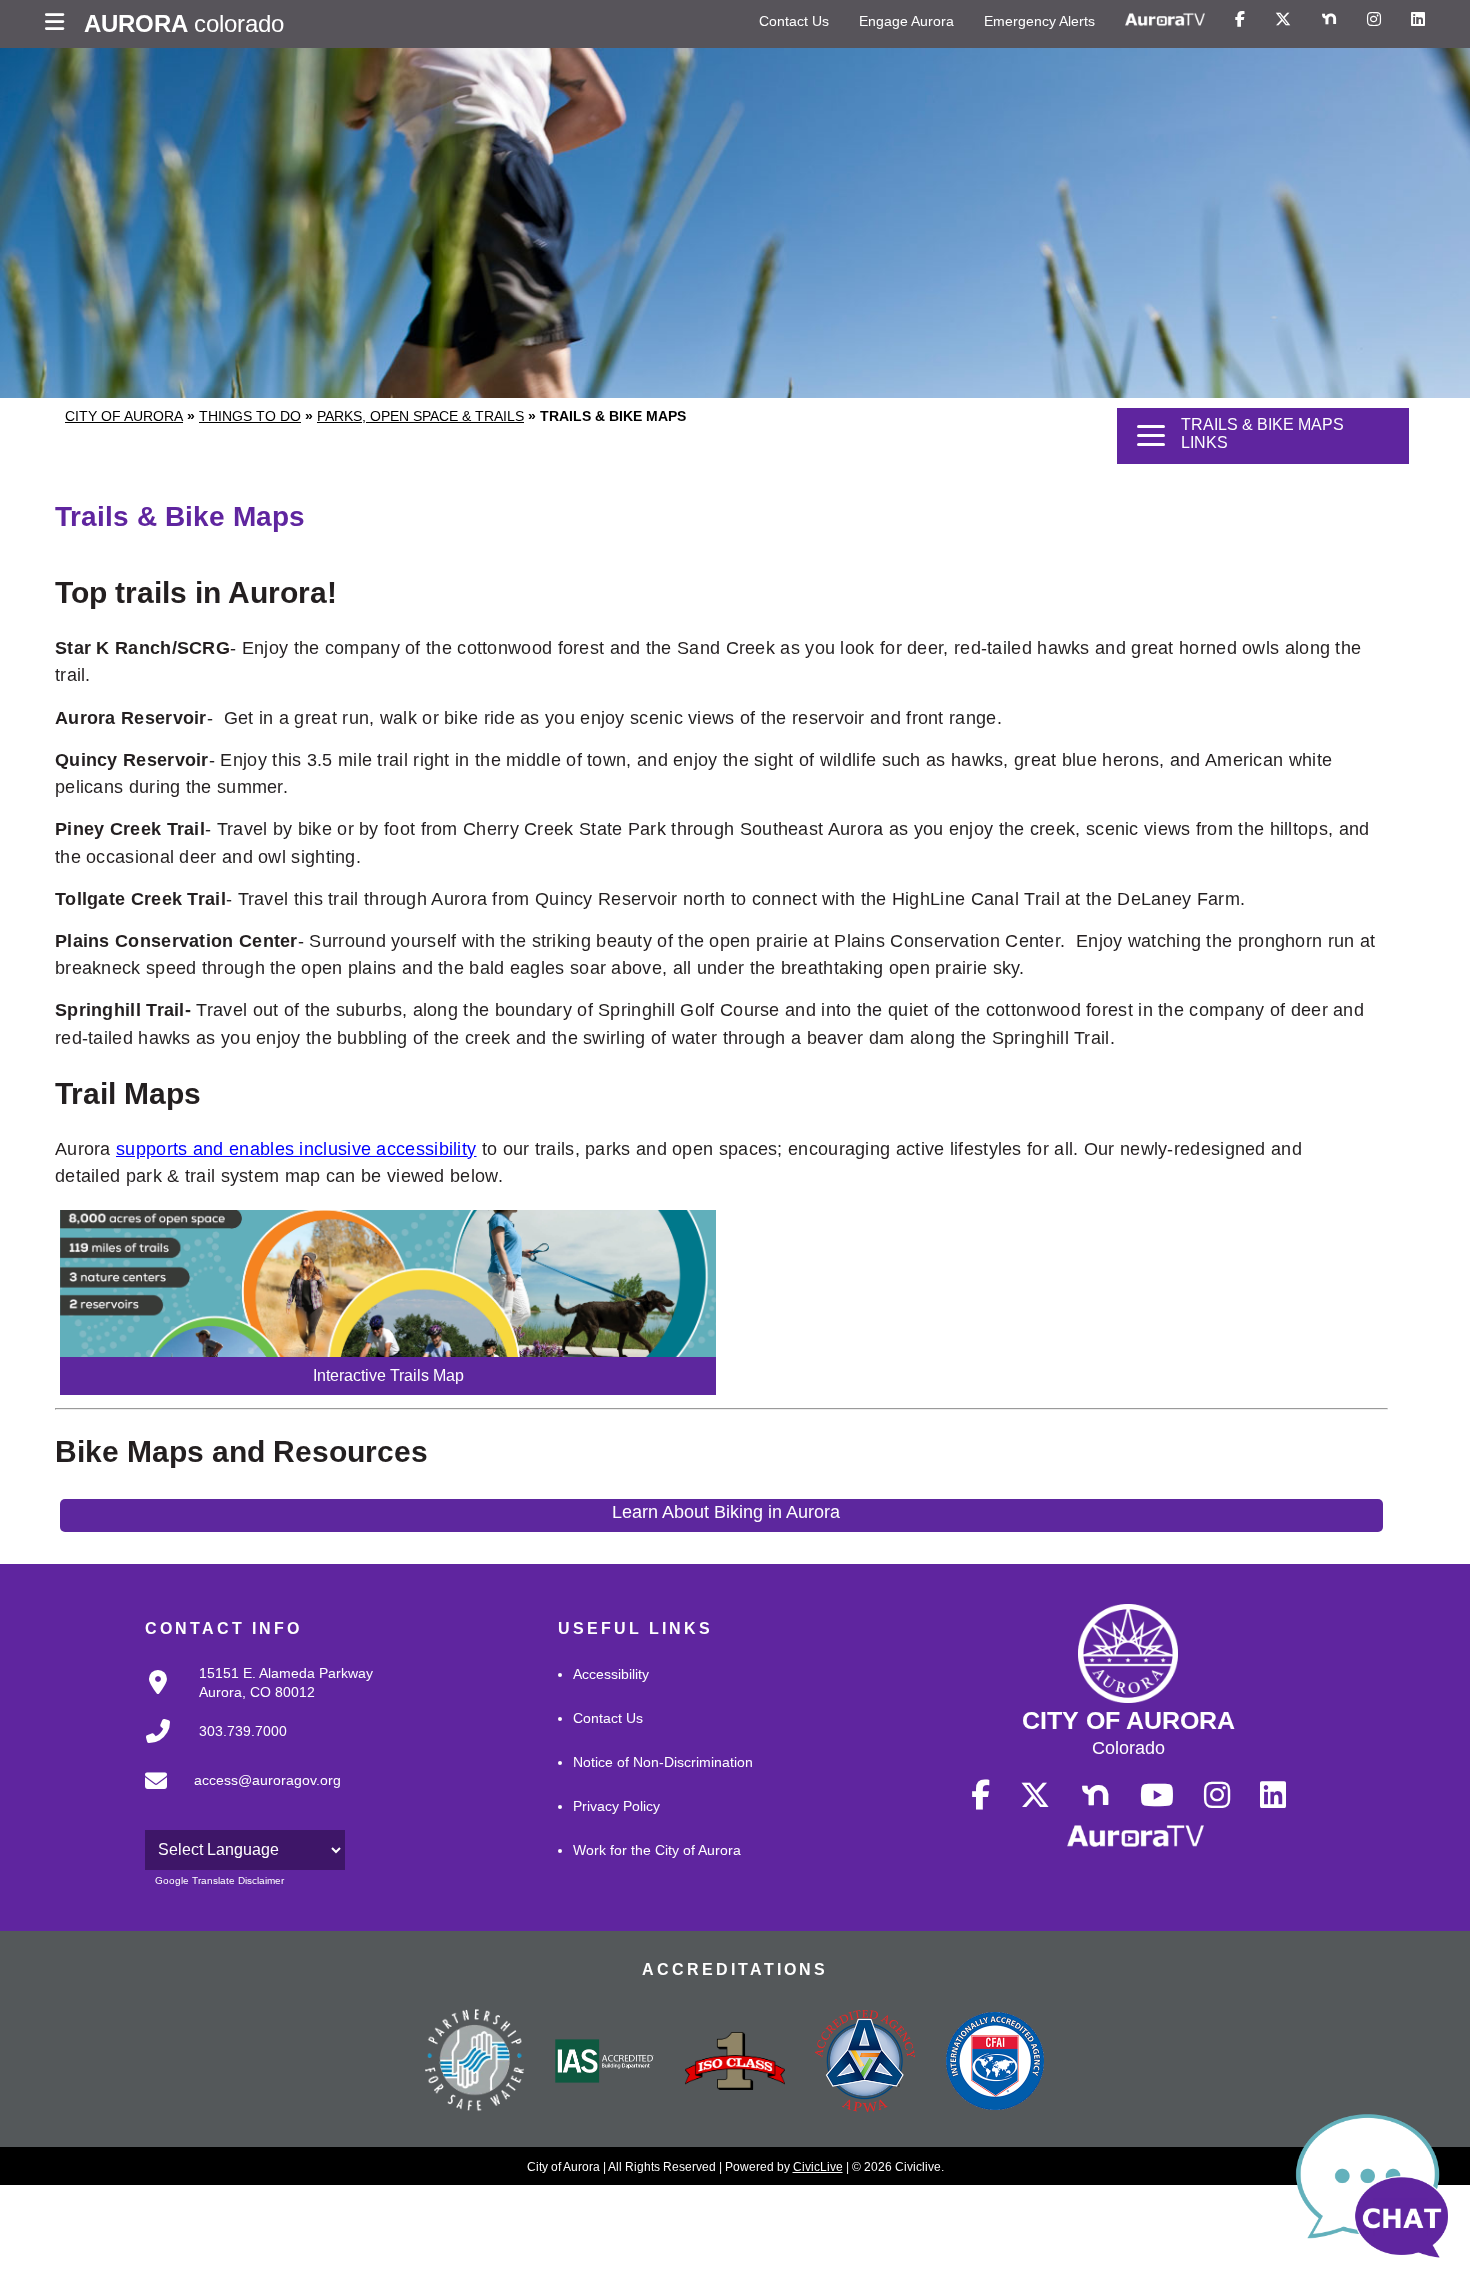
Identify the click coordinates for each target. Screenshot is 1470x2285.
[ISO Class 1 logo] (735, 2063)
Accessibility (611, 1674)
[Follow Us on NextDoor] (1329, 20)
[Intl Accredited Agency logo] (995, 2063)
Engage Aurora (906, 21)
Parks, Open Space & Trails (420, 416)
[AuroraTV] (1165, 20)
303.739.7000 (243, 1731)
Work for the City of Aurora (657, 1850)
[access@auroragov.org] (237, 1797)
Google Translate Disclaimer (219, 1880)
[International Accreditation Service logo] (605, 2063)
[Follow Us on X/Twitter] (1283, 20)
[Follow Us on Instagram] (1374, 20)
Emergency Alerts (1039, 21)
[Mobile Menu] (59, 24)
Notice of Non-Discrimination (663, 1762)
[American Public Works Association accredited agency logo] (865, 2063)
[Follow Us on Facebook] (1240, 20)
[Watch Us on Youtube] (1157, 1796)
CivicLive (818, 2167)
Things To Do (250, 416)
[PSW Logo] (475, 2063)
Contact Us (794, 21)
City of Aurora (124, 416)
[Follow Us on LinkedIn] (1418, 20)
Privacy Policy (616, 1806)
